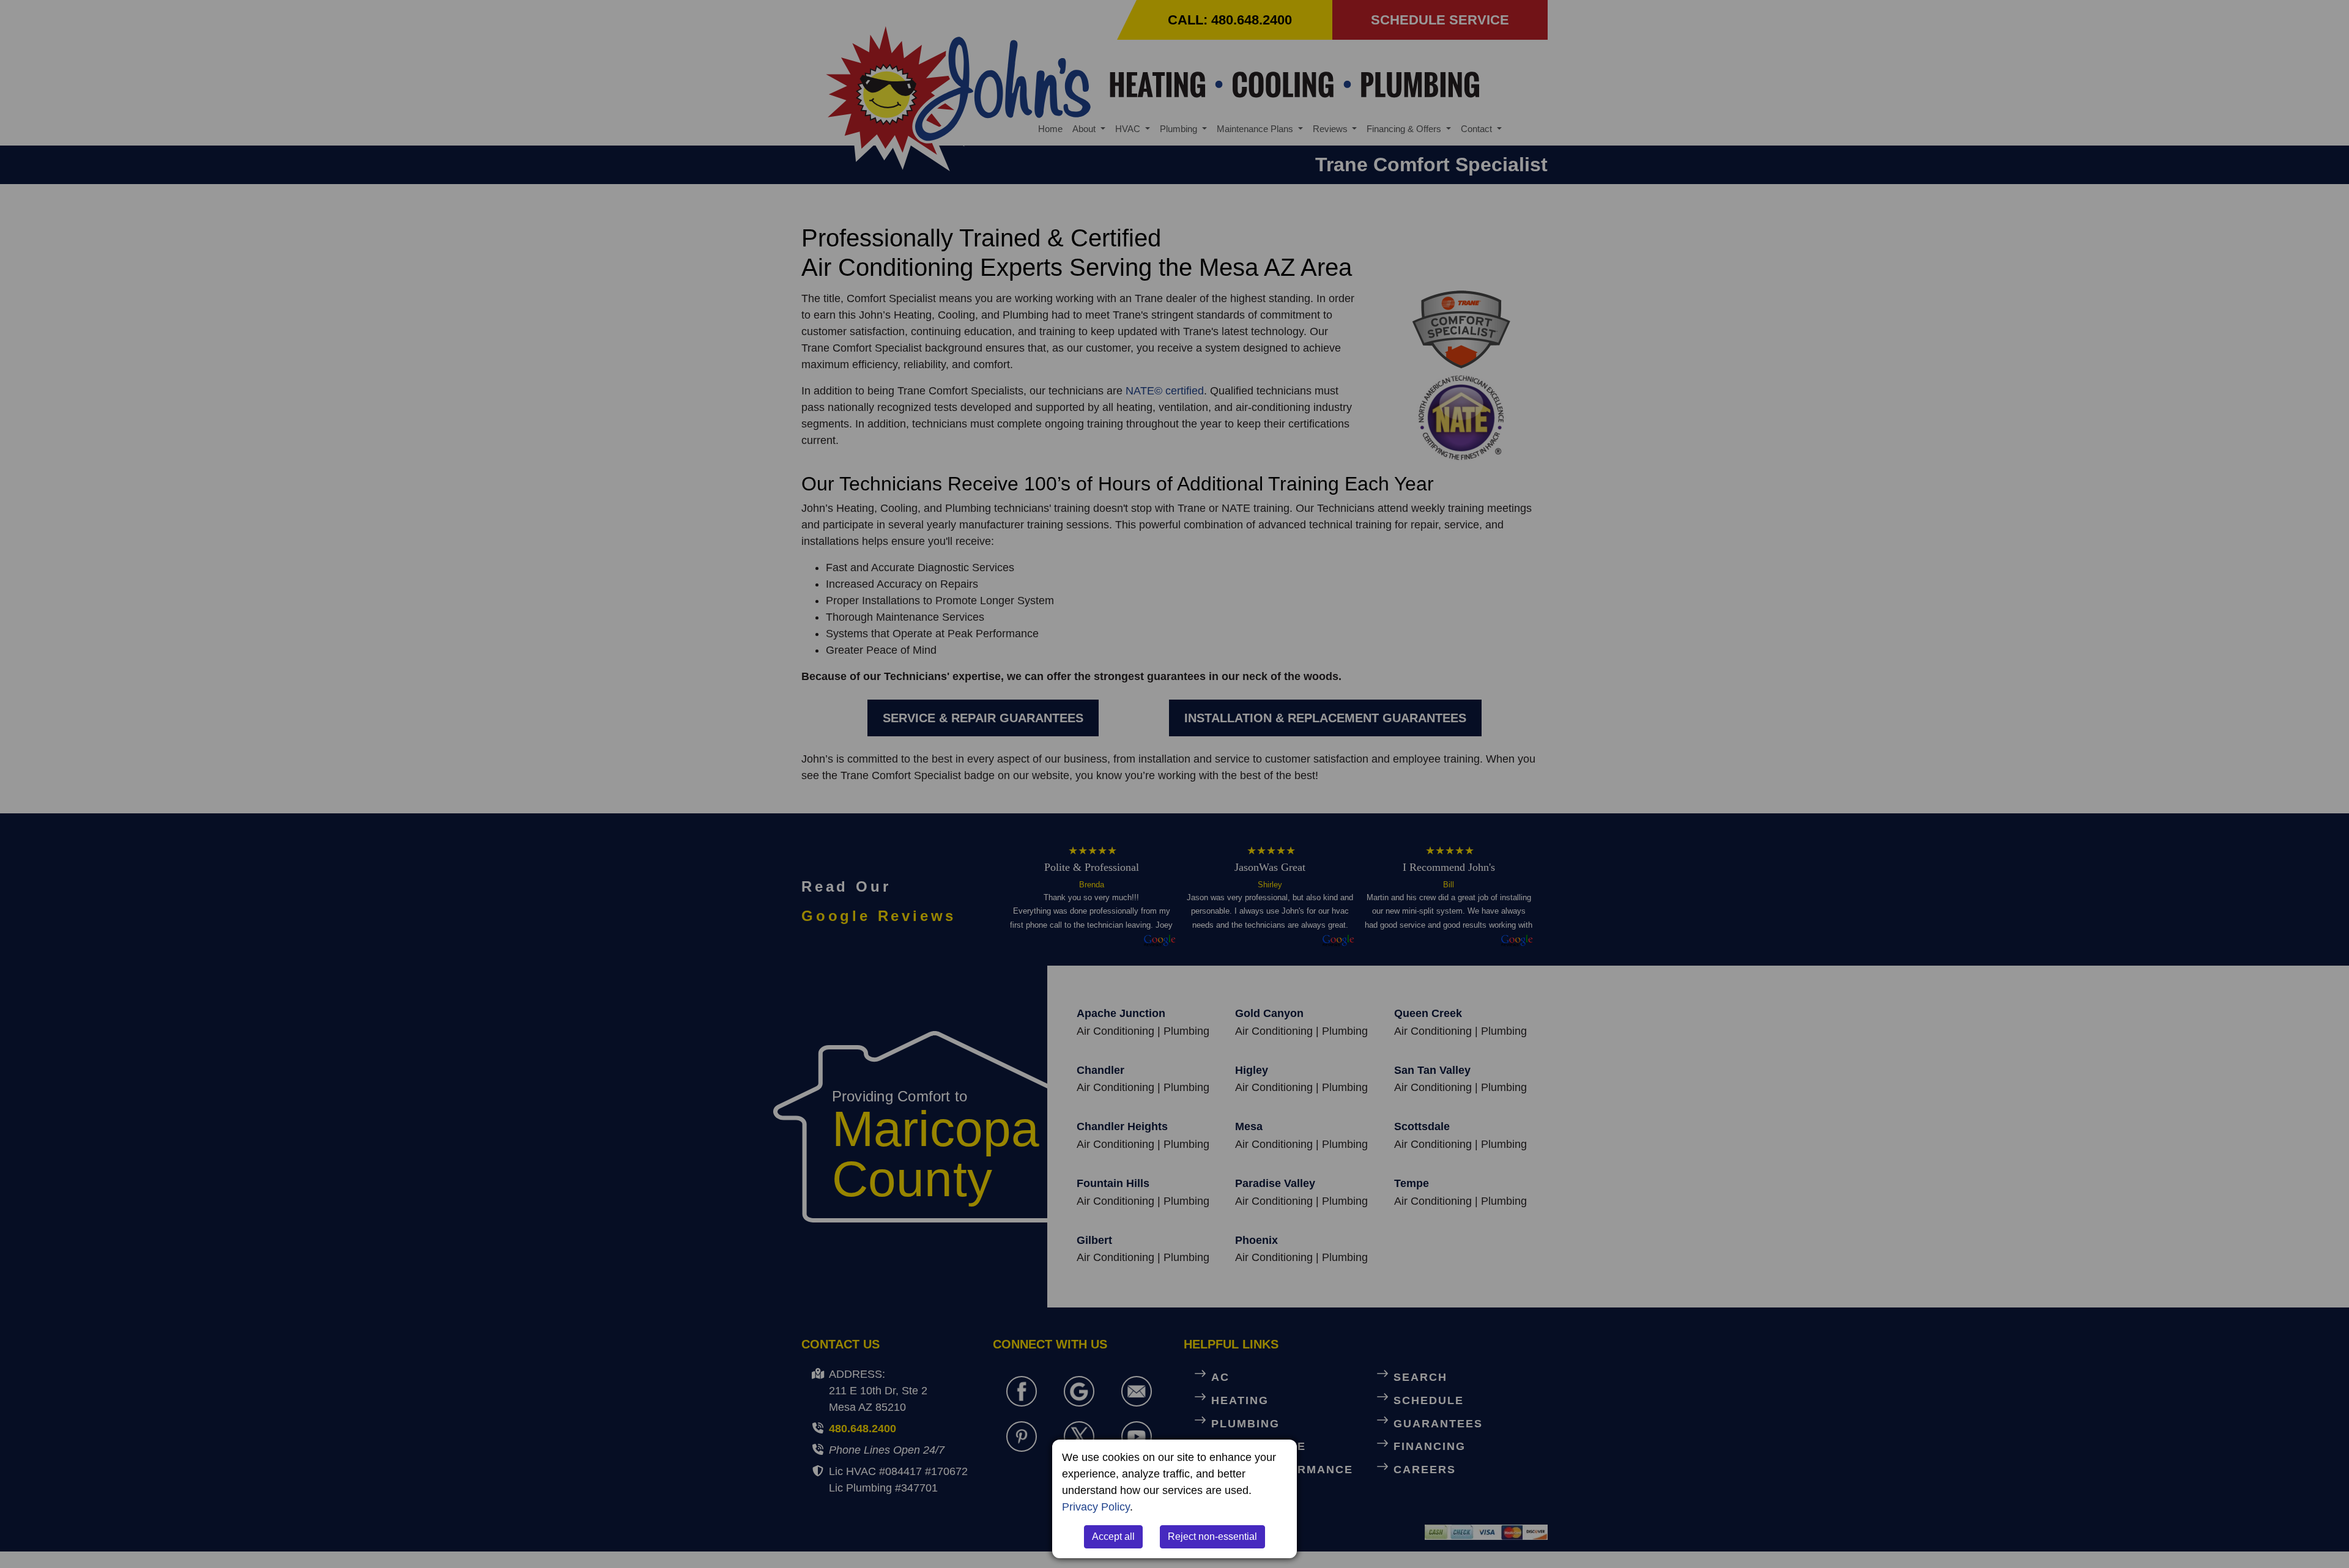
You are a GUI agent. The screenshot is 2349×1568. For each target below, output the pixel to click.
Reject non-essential (1212, 1537)
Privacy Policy (1096, 1507)
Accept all (1113, 1537)
